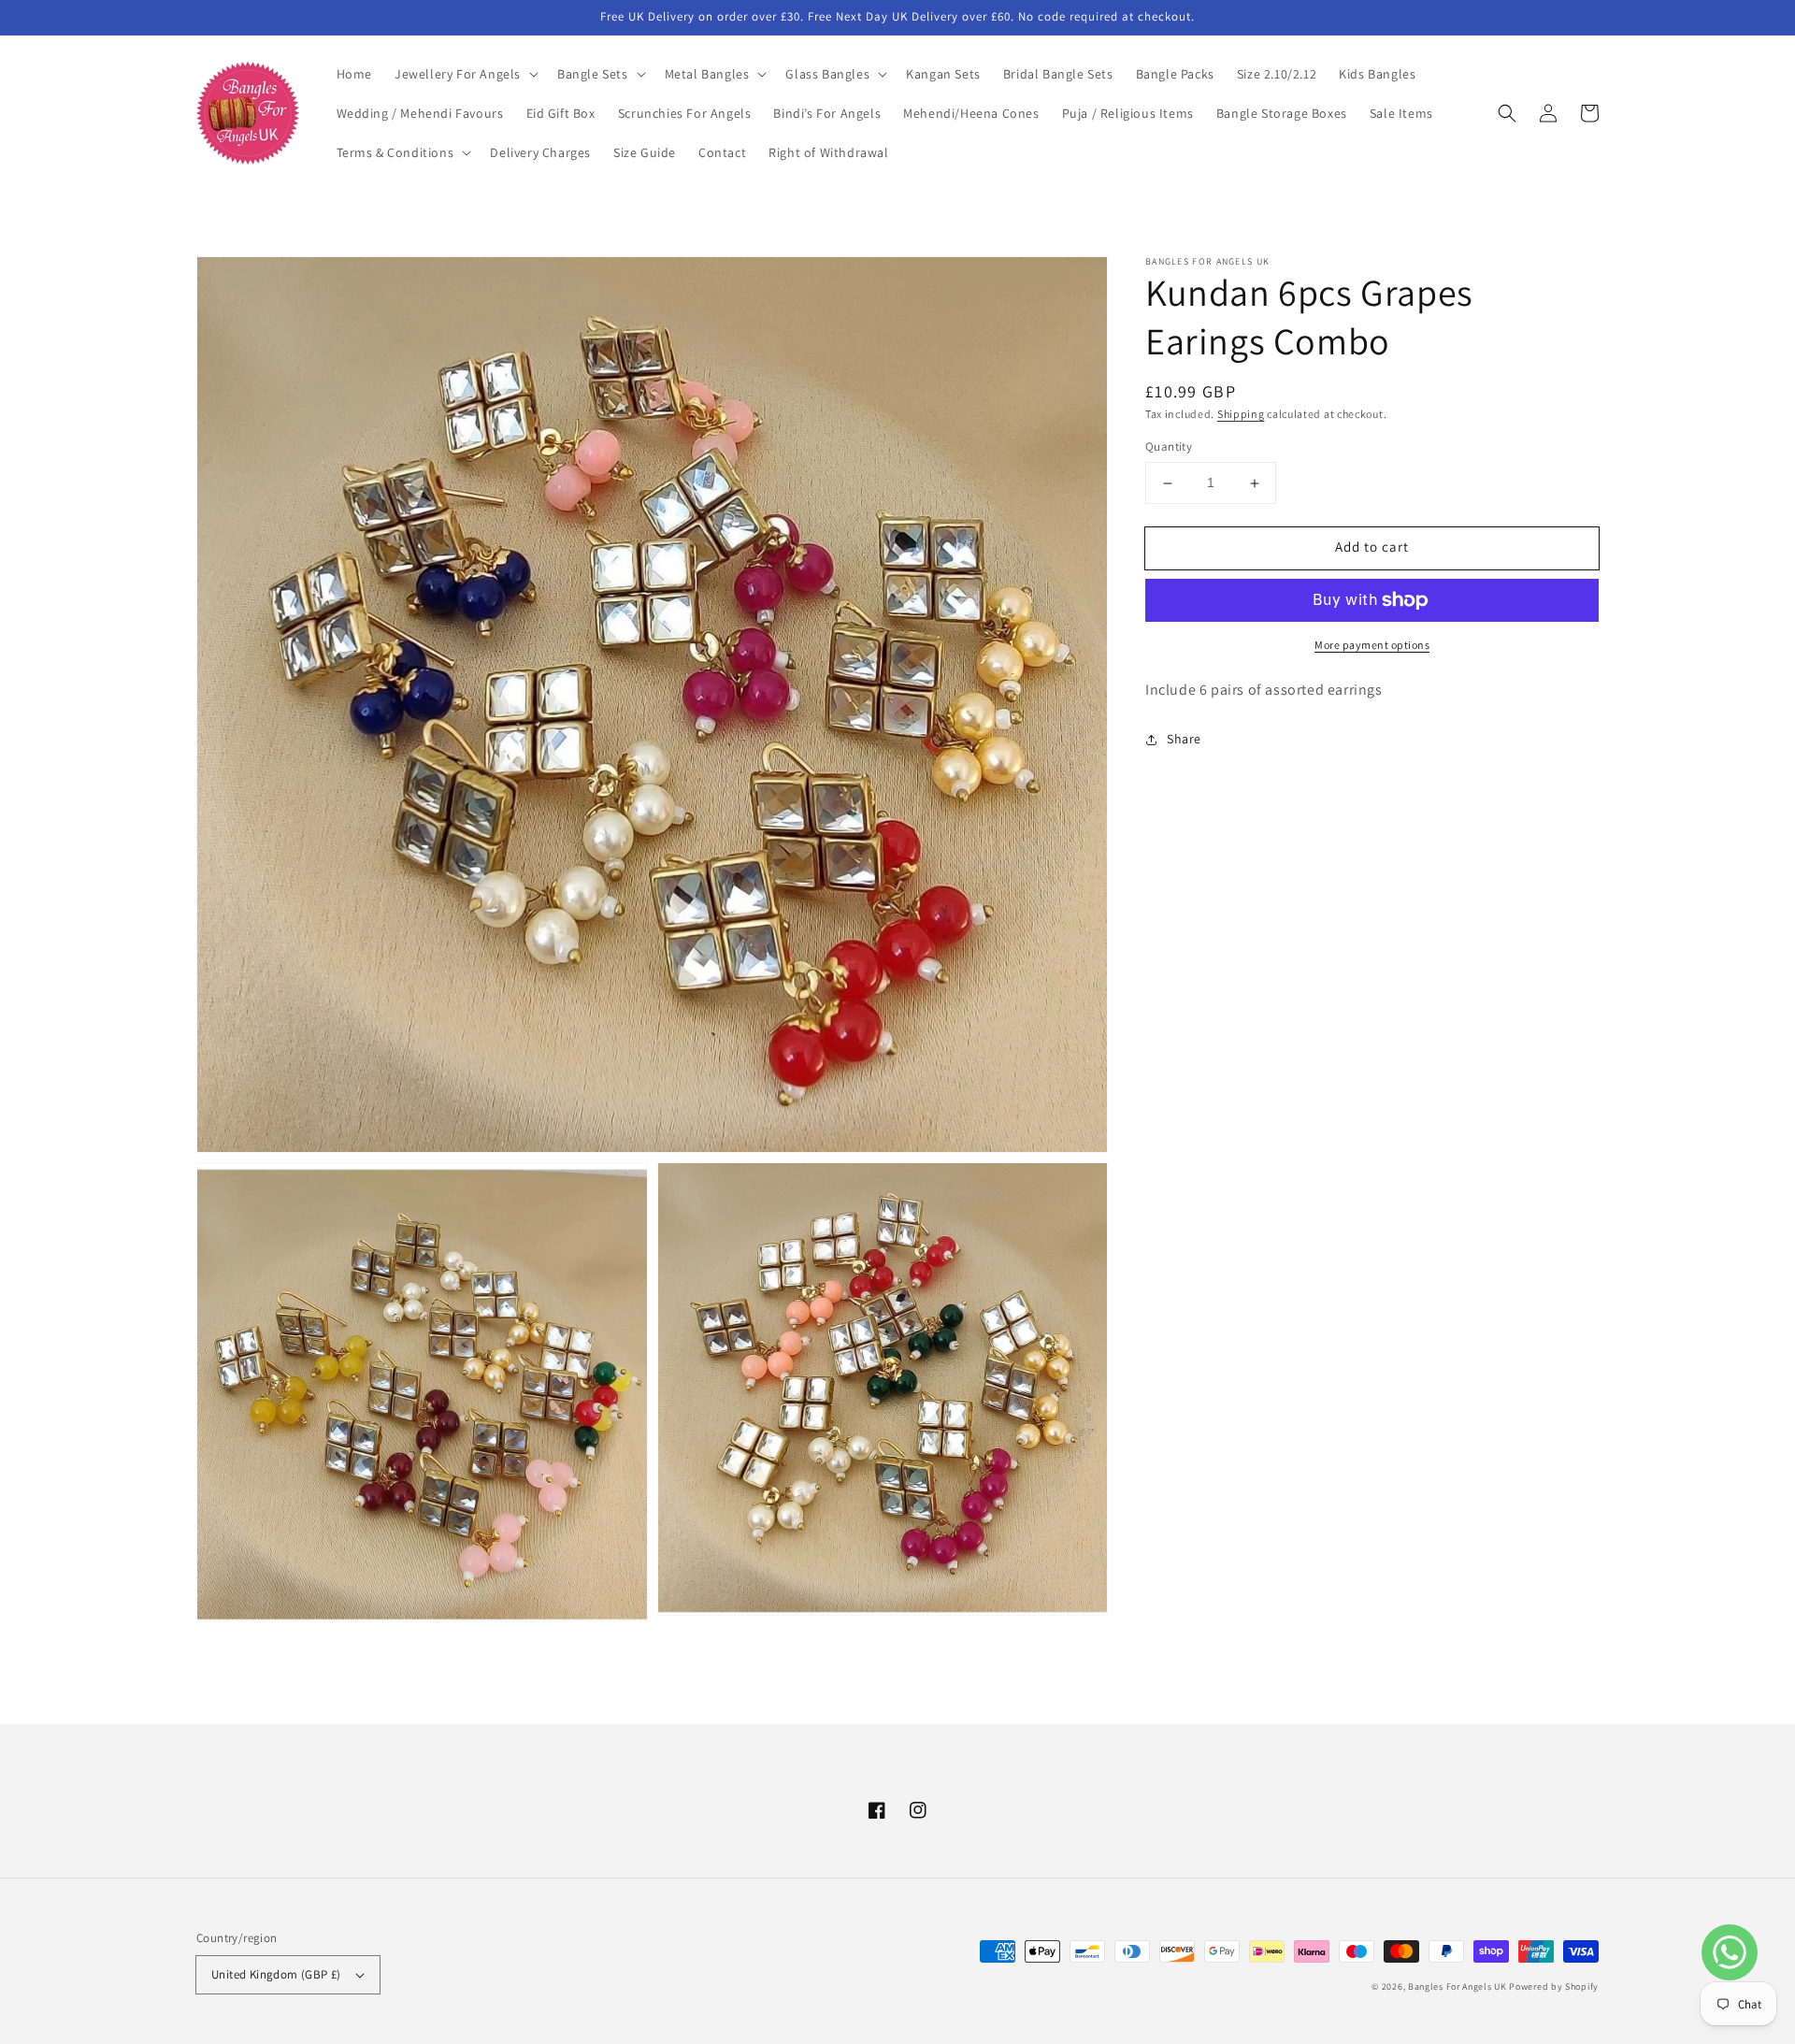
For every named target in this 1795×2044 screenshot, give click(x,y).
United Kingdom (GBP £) (276, 1974)
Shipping (1241, 414)
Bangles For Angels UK (1458, 1986)
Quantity (1169, 447)
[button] (465, 74)
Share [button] (1184, 739)
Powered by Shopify (1554, 1986)
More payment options (1372, 645)
